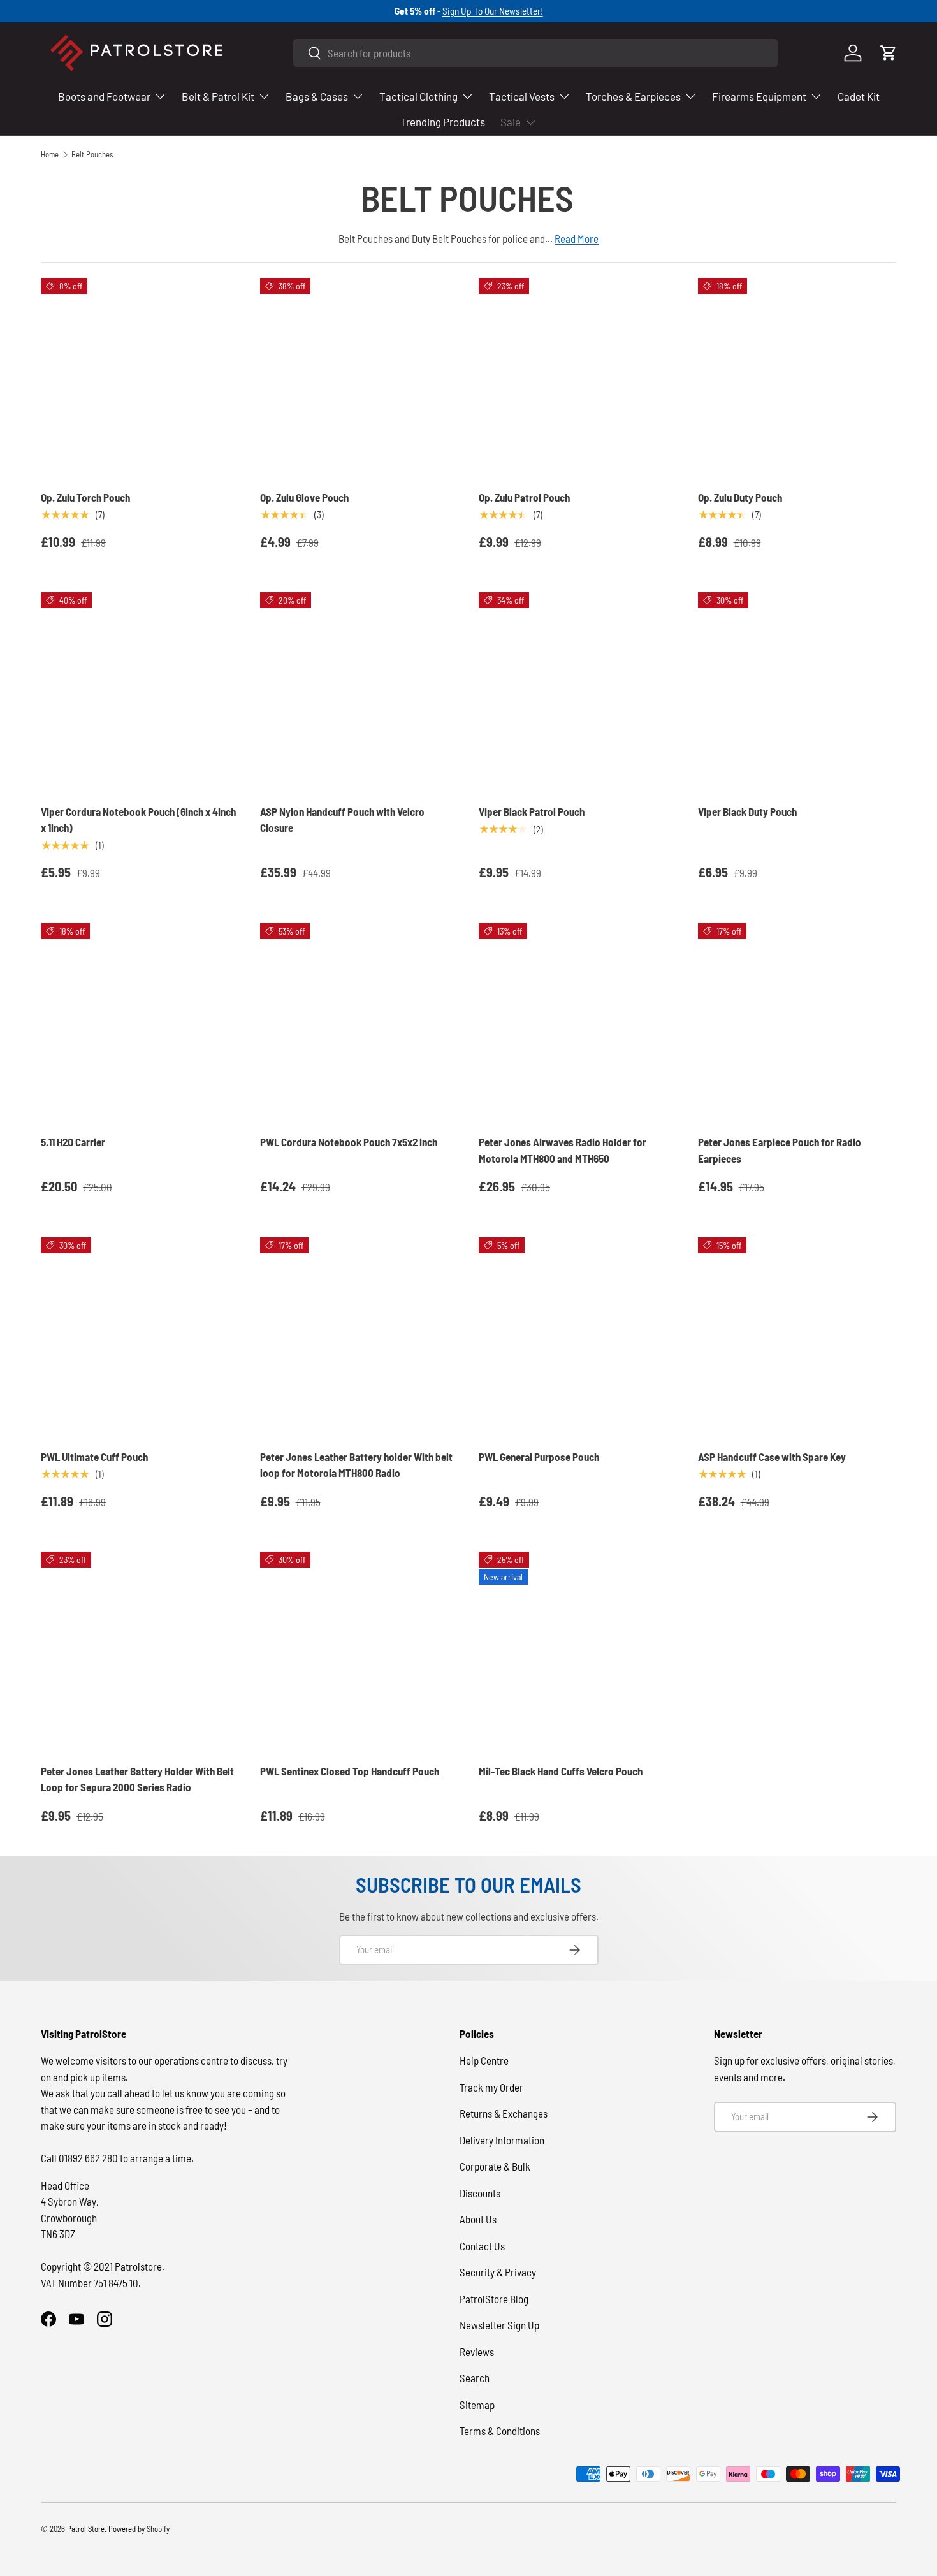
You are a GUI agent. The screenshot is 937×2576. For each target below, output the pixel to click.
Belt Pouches (92, 155)
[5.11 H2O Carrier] (140, 1022)
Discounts (480, 2193)
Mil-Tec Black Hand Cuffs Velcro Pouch (561, 1771)
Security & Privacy (498, 2272)
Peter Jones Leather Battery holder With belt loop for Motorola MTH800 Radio (356, 1465)
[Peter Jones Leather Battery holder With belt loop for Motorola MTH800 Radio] (360, 1337)
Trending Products (443, 122)
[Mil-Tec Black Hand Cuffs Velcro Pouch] (578, 1651)
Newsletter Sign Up (499, 2325)
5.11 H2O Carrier (73, 1142)
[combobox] (535, 53)
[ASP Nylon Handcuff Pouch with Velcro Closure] (360, 692)
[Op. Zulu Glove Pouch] (360, 377)
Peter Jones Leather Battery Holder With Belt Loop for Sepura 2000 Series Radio (137, 1779)
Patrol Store (86, 2529)
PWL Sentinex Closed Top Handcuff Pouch (350, 1771)
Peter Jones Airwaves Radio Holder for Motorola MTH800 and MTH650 (563, 1150)
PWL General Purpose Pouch (539, 1457)
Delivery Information (502, 2140)
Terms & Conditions (500, 2431)
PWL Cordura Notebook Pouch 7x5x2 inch (349, 1142)
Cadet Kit (859, 96)
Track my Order (491, 2087)
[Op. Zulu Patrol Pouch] (578, 377)
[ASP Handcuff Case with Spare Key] (797, 1337)
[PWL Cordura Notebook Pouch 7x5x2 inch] (360, 1022)
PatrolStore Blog (494, 2299)
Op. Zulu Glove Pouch (304, 497)
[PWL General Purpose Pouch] (578, 1337)
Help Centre (484, 2060)
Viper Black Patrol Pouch (532, 811)
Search (475, 2378)
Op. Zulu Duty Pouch (740, 497)
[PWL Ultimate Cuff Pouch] (140, 1337)
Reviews (477, 2352)
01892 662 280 (89, 2158)
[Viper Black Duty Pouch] (797, 692)
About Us (478, 2219)
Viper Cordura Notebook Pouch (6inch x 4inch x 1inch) (138, 820)
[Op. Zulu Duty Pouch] (797, 377)
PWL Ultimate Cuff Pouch (94, 1457)
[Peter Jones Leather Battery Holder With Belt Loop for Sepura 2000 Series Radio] (140, 1651)
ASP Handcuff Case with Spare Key (772, 1457)
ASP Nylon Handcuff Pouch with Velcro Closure (342, 820)
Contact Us (482, 2246)
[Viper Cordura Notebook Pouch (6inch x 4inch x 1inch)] (140, 692)
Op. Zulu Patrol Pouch (524, 497)
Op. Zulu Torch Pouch (85, 497)
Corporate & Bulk (495, 2166)
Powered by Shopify (139, 2529)
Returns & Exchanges (504, 2113)
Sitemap (477, 2405)
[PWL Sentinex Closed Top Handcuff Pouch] (360, 1651)
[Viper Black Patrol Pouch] (578, 692)
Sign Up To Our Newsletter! (493, 11)
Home (50, 155)
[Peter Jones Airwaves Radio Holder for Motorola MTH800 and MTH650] (578, 1022)
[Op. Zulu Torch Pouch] (140, 377)
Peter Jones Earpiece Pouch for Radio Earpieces (780, 1150)
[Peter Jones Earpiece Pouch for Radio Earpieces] (797, 1022)
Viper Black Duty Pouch (747, 811)
